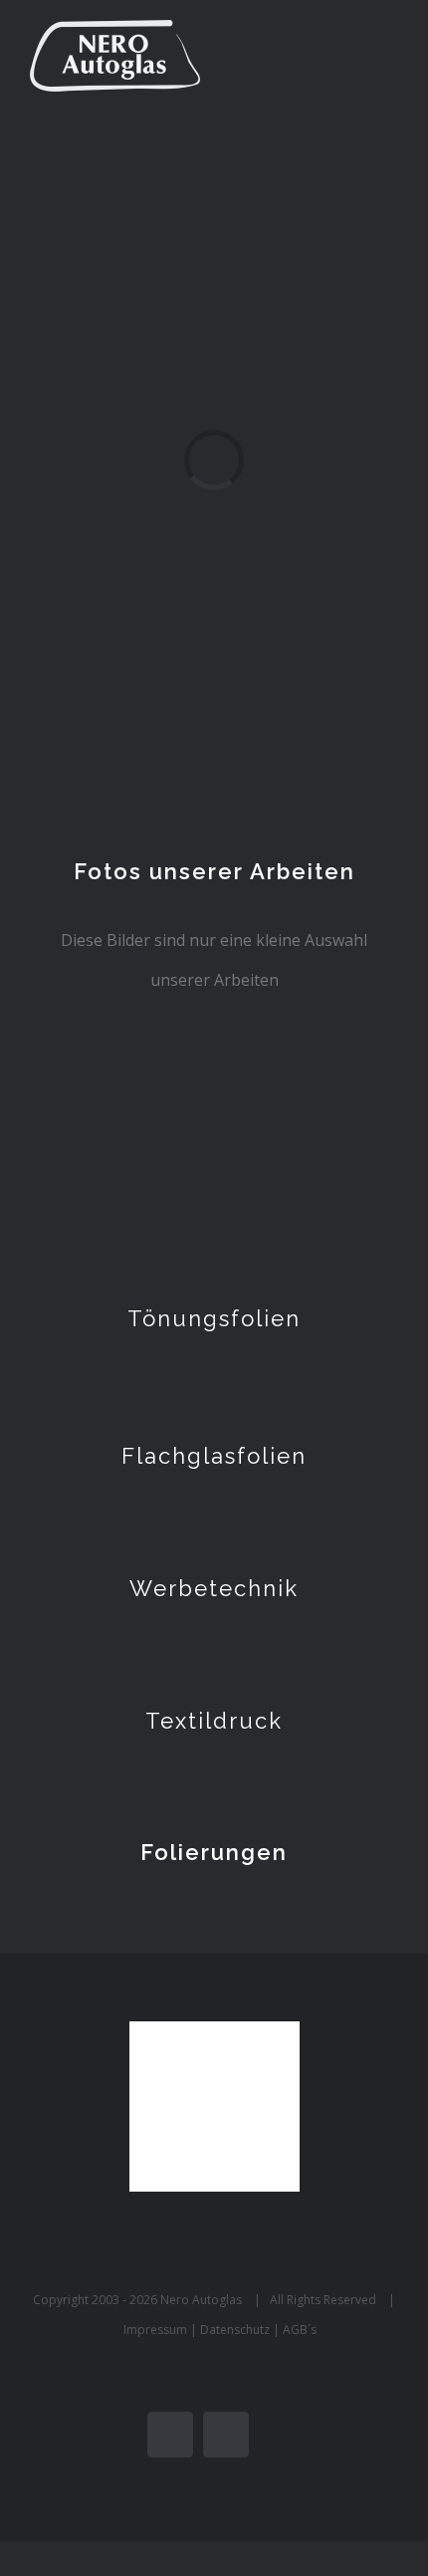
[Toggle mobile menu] (390, 55)
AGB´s (300, 2330)
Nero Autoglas (201, 2300)
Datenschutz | (241, 2330)
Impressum (157, 2330)
